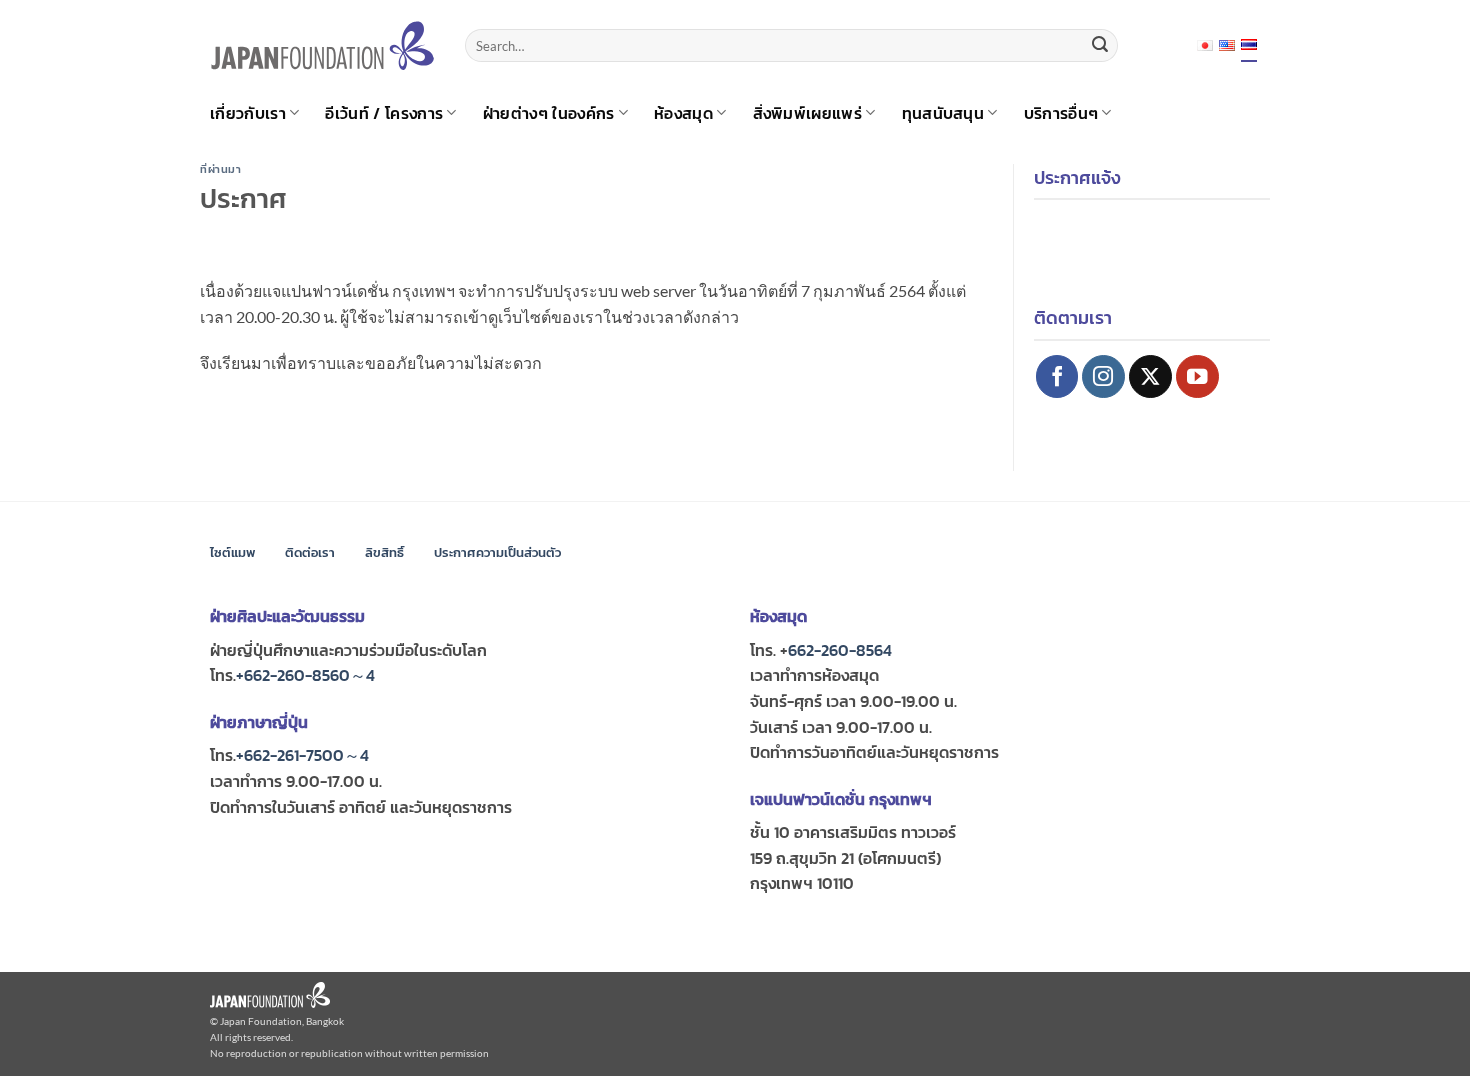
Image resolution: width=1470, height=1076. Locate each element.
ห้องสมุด (683, 113)
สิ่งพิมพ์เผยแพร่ (808, 113)
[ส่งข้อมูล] (1100, 46)
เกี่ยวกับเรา (248, 113)
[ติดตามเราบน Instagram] (1103, 376)
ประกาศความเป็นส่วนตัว (497, 552)
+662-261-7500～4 (302, 755)
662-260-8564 (840, 650)
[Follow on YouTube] (1197, 376)
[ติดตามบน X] (1150, 376)
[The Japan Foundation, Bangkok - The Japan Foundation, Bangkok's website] (322, 45)
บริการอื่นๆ (1061, 113)
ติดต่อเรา (310, 552)
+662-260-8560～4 (305, 675)
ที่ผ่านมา (220, 169)
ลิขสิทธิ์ (384, 552)
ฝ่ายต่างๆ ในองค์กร (549, 113)
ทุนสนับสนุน (943, 113)
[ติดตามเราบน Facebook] (1057, 376)
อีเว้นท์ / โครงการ (384, 113)
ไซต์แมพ (232, 552)
